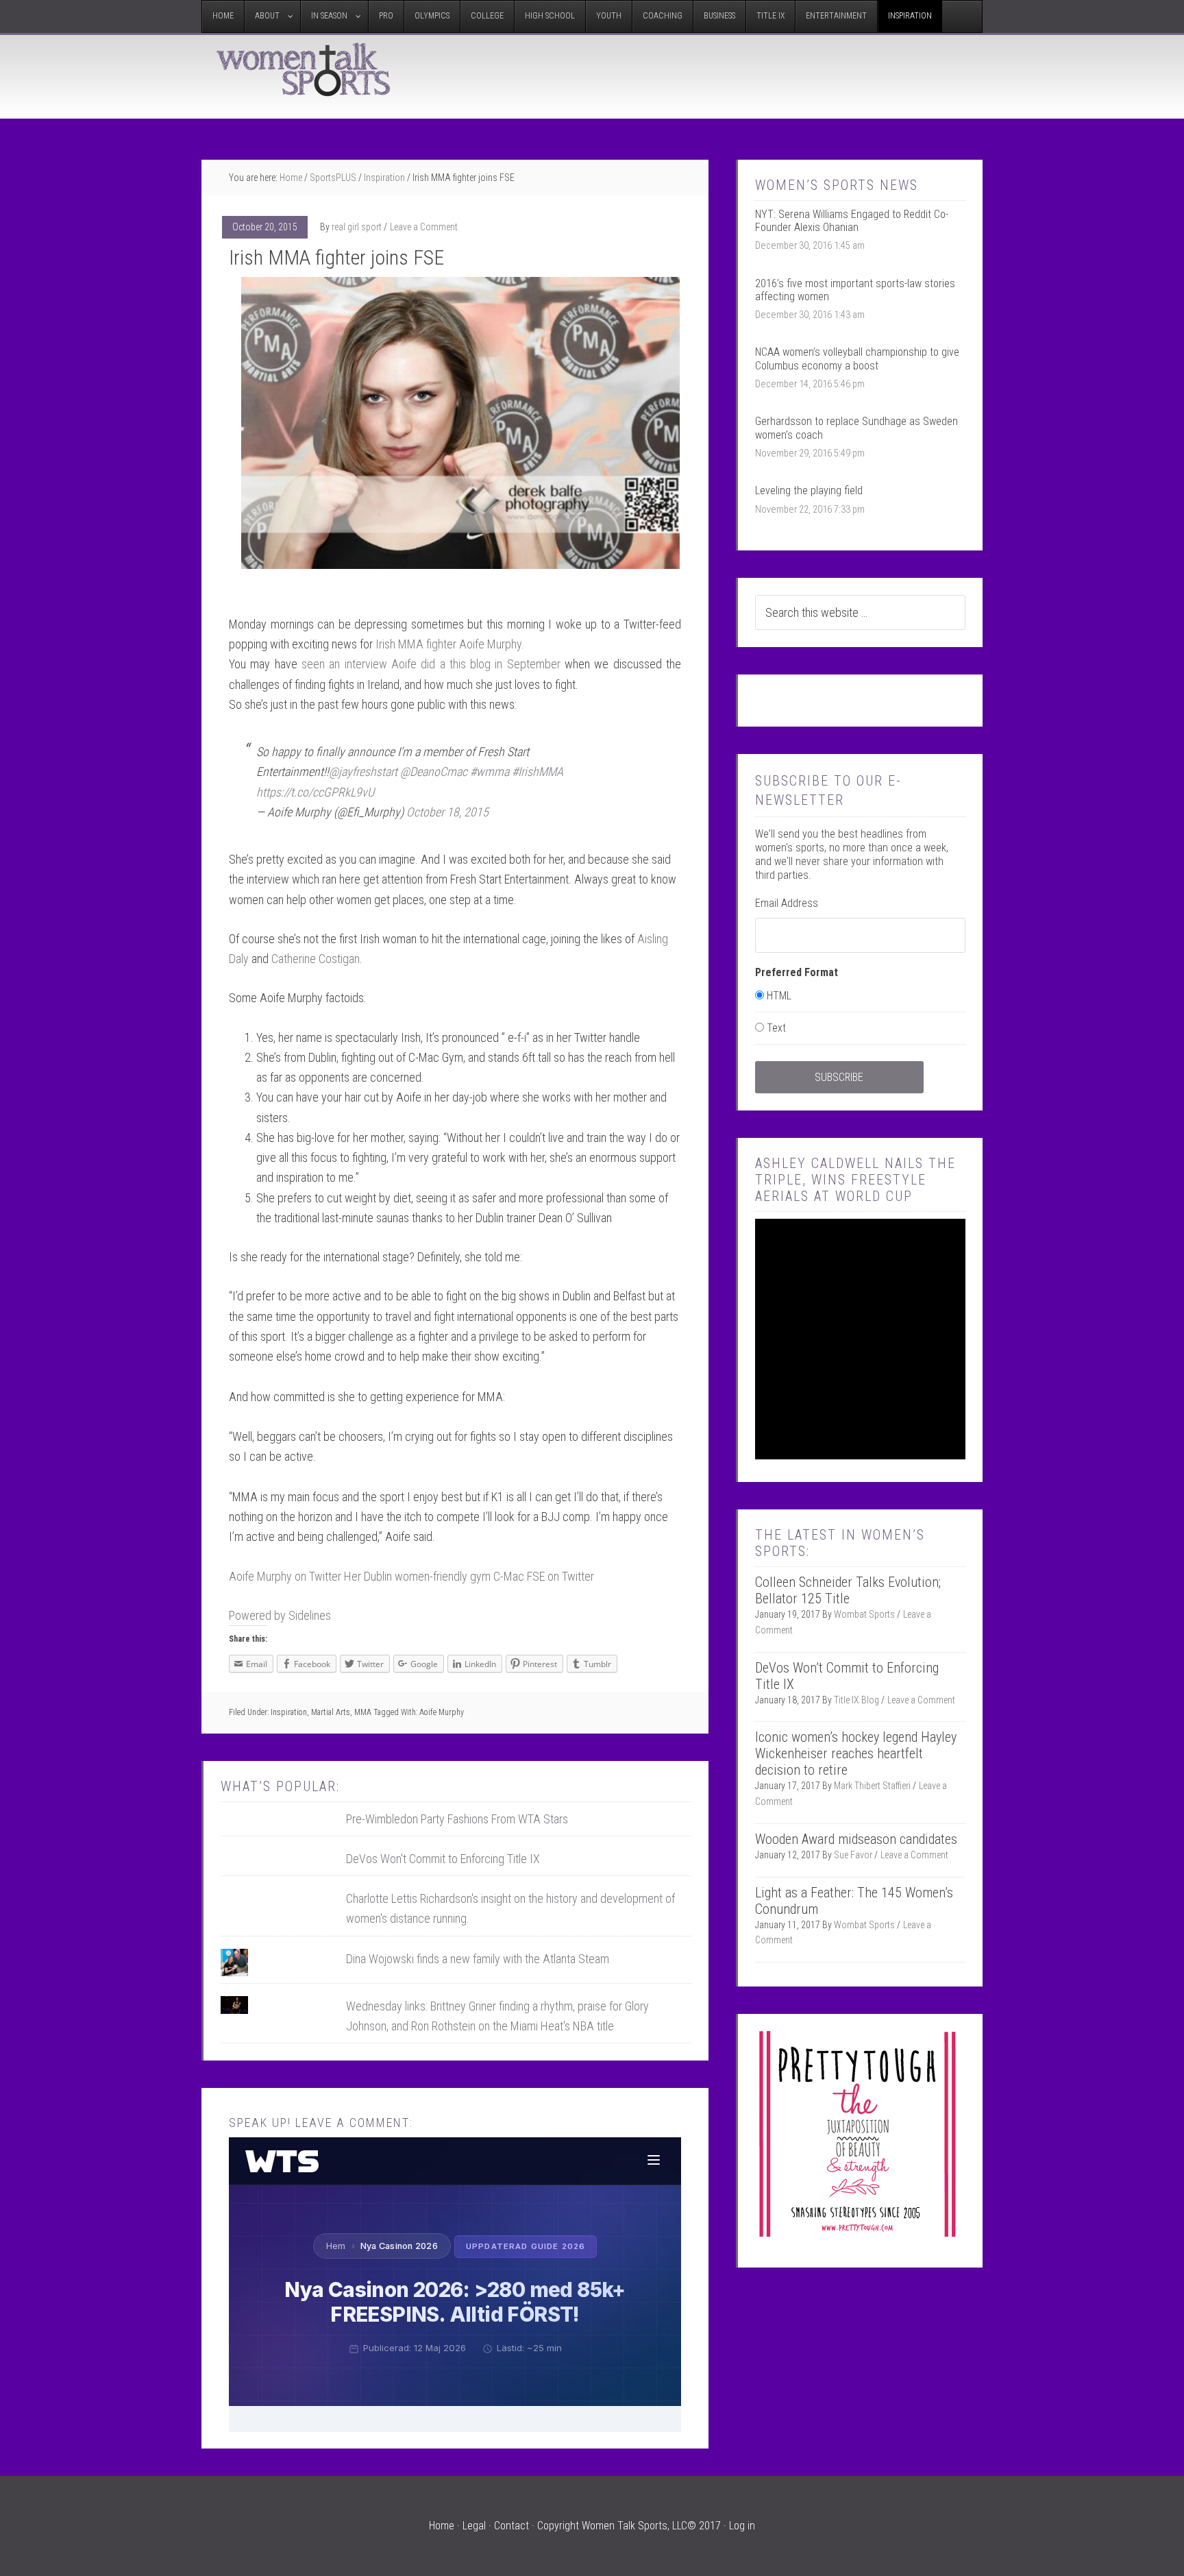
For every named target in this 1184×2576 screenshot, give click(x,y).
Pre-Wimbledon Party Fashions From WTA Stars (457, 1819)
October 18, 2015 (447, 812)
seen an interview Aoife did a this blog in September (431, 664)
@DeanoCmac (434, 771)
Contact (511, 2526)
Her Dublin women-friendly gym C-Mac (435, 1576)
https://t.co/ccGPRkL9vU (315, 792)
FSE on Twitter (560, 1576)
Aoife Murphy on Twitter (285, 1576)
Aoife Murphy (442, 1712)
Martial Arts (331, 1712)
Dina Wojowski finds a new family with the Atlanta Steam (478, 1959)
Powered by (280, 1615)
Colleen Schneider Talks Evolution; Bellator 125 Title (848, 1590)
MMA (363, 1712)
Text (776, 1028)
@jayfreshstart (363, 771)
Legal (474, 2526)
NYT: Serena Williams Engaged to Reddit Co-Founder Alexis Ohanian (852, 221)
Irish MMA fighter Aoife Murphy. (450, 644)
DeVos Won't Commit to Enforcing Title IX (443, 1859)
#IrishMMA (538, 771)
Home (442, 2526)
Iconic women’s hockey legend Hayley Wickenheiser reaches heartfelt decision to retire (856, 1753)
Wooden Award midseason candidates (856, 1839)
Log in (742, 2526)
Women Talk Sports (304, 69)
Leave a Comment (424, 227)
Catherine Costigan (316, 959)
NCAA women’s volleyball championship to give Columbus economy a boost (857, 359)
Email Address (787, 903)
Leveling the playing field (809, 490)
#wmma (490, 771)
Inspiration (289, 1712)
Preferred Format (797, 972)
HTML (779, 996)
